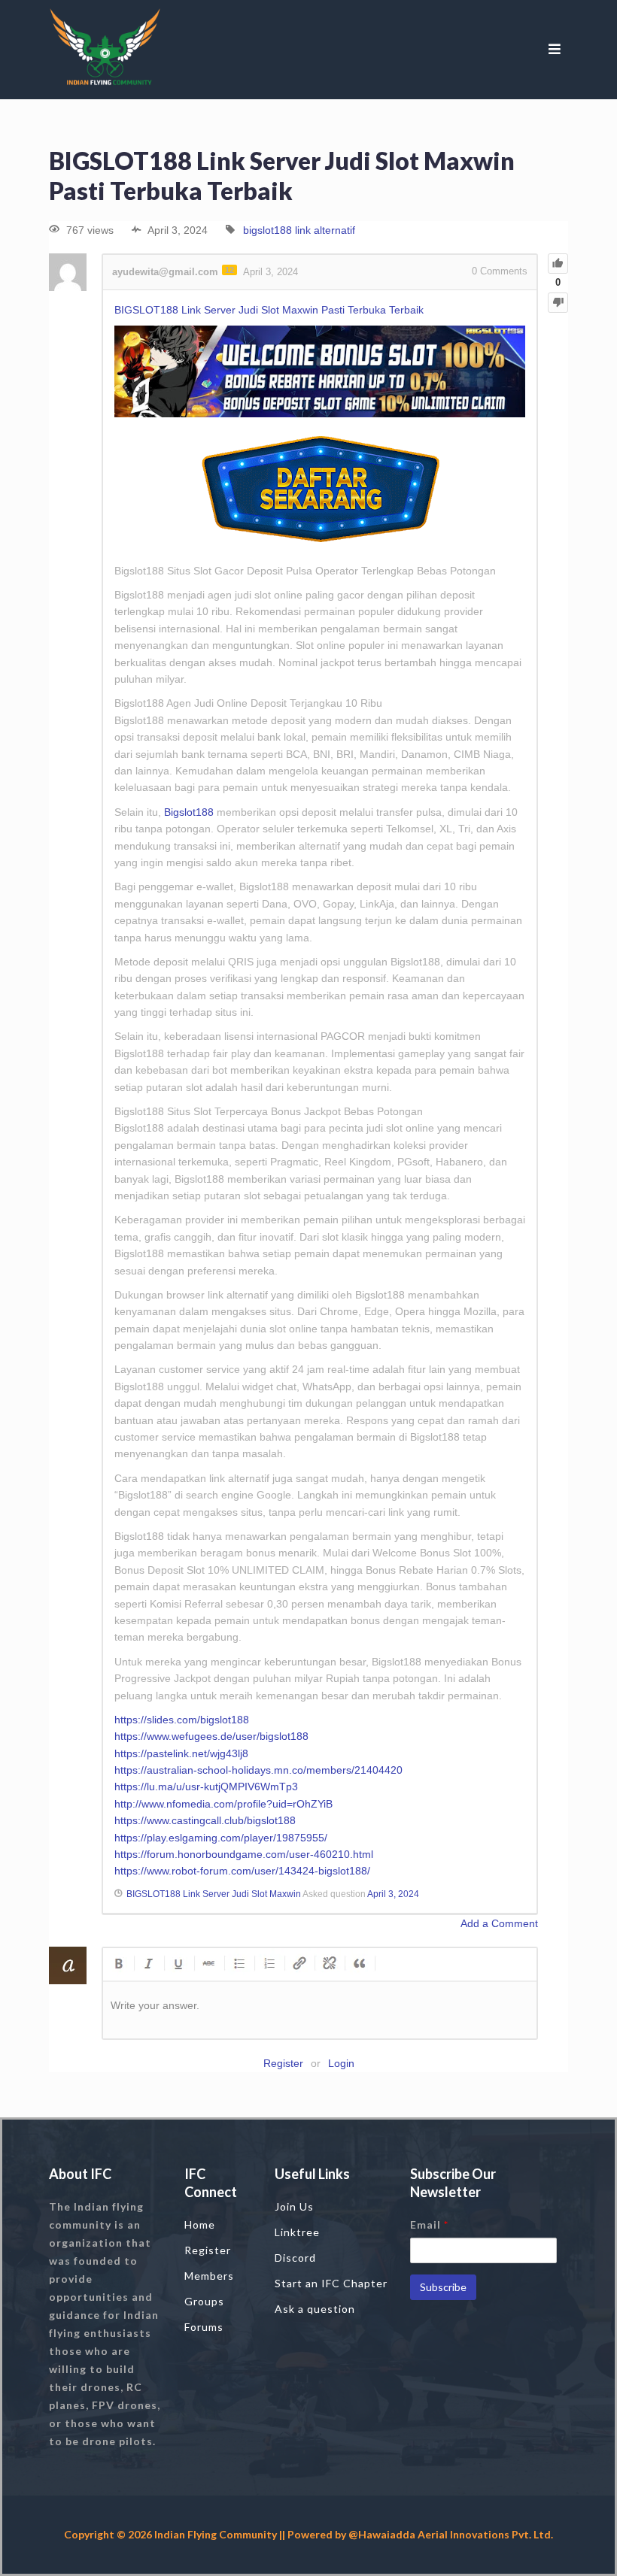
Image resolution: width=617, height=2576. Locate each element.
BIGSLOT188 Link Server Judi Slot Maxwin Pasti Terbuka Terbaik (269, 310)
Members (209, 2276)
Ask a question (315, 2309)
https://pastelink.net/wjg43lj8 (181, 1753)
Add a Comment (499, 1923)
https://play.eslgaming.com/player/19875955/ (221, 1838)
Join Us (294, 2206)
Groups (204, 2301)
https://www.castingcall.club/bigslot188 (205, 1820)
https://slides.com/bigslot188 (182, 1720)
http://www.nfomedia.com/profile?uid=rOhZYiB (223, 1804)
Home (200, 2224)
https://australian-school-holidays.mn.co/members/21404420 (258, 1770)
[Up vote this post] (558, 264)
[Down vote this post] (558, 303)
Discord (295, 2258)
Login (341, 2063)
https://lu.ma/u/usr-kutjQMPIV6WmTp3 (206, 1787)
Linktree (297, 2232)
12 (229, 270)
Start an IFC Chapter (331, 2283)
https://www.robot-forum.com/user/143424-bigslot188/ (242, 1871)
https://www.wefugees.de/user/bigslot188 (211, 1736)
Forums (204, 2327)
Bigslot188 (189, 812)
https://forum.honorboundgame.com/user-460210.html (244, 1854)
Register (283, 2063)
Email (429, 2224)
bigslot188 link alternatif (299, 230)
